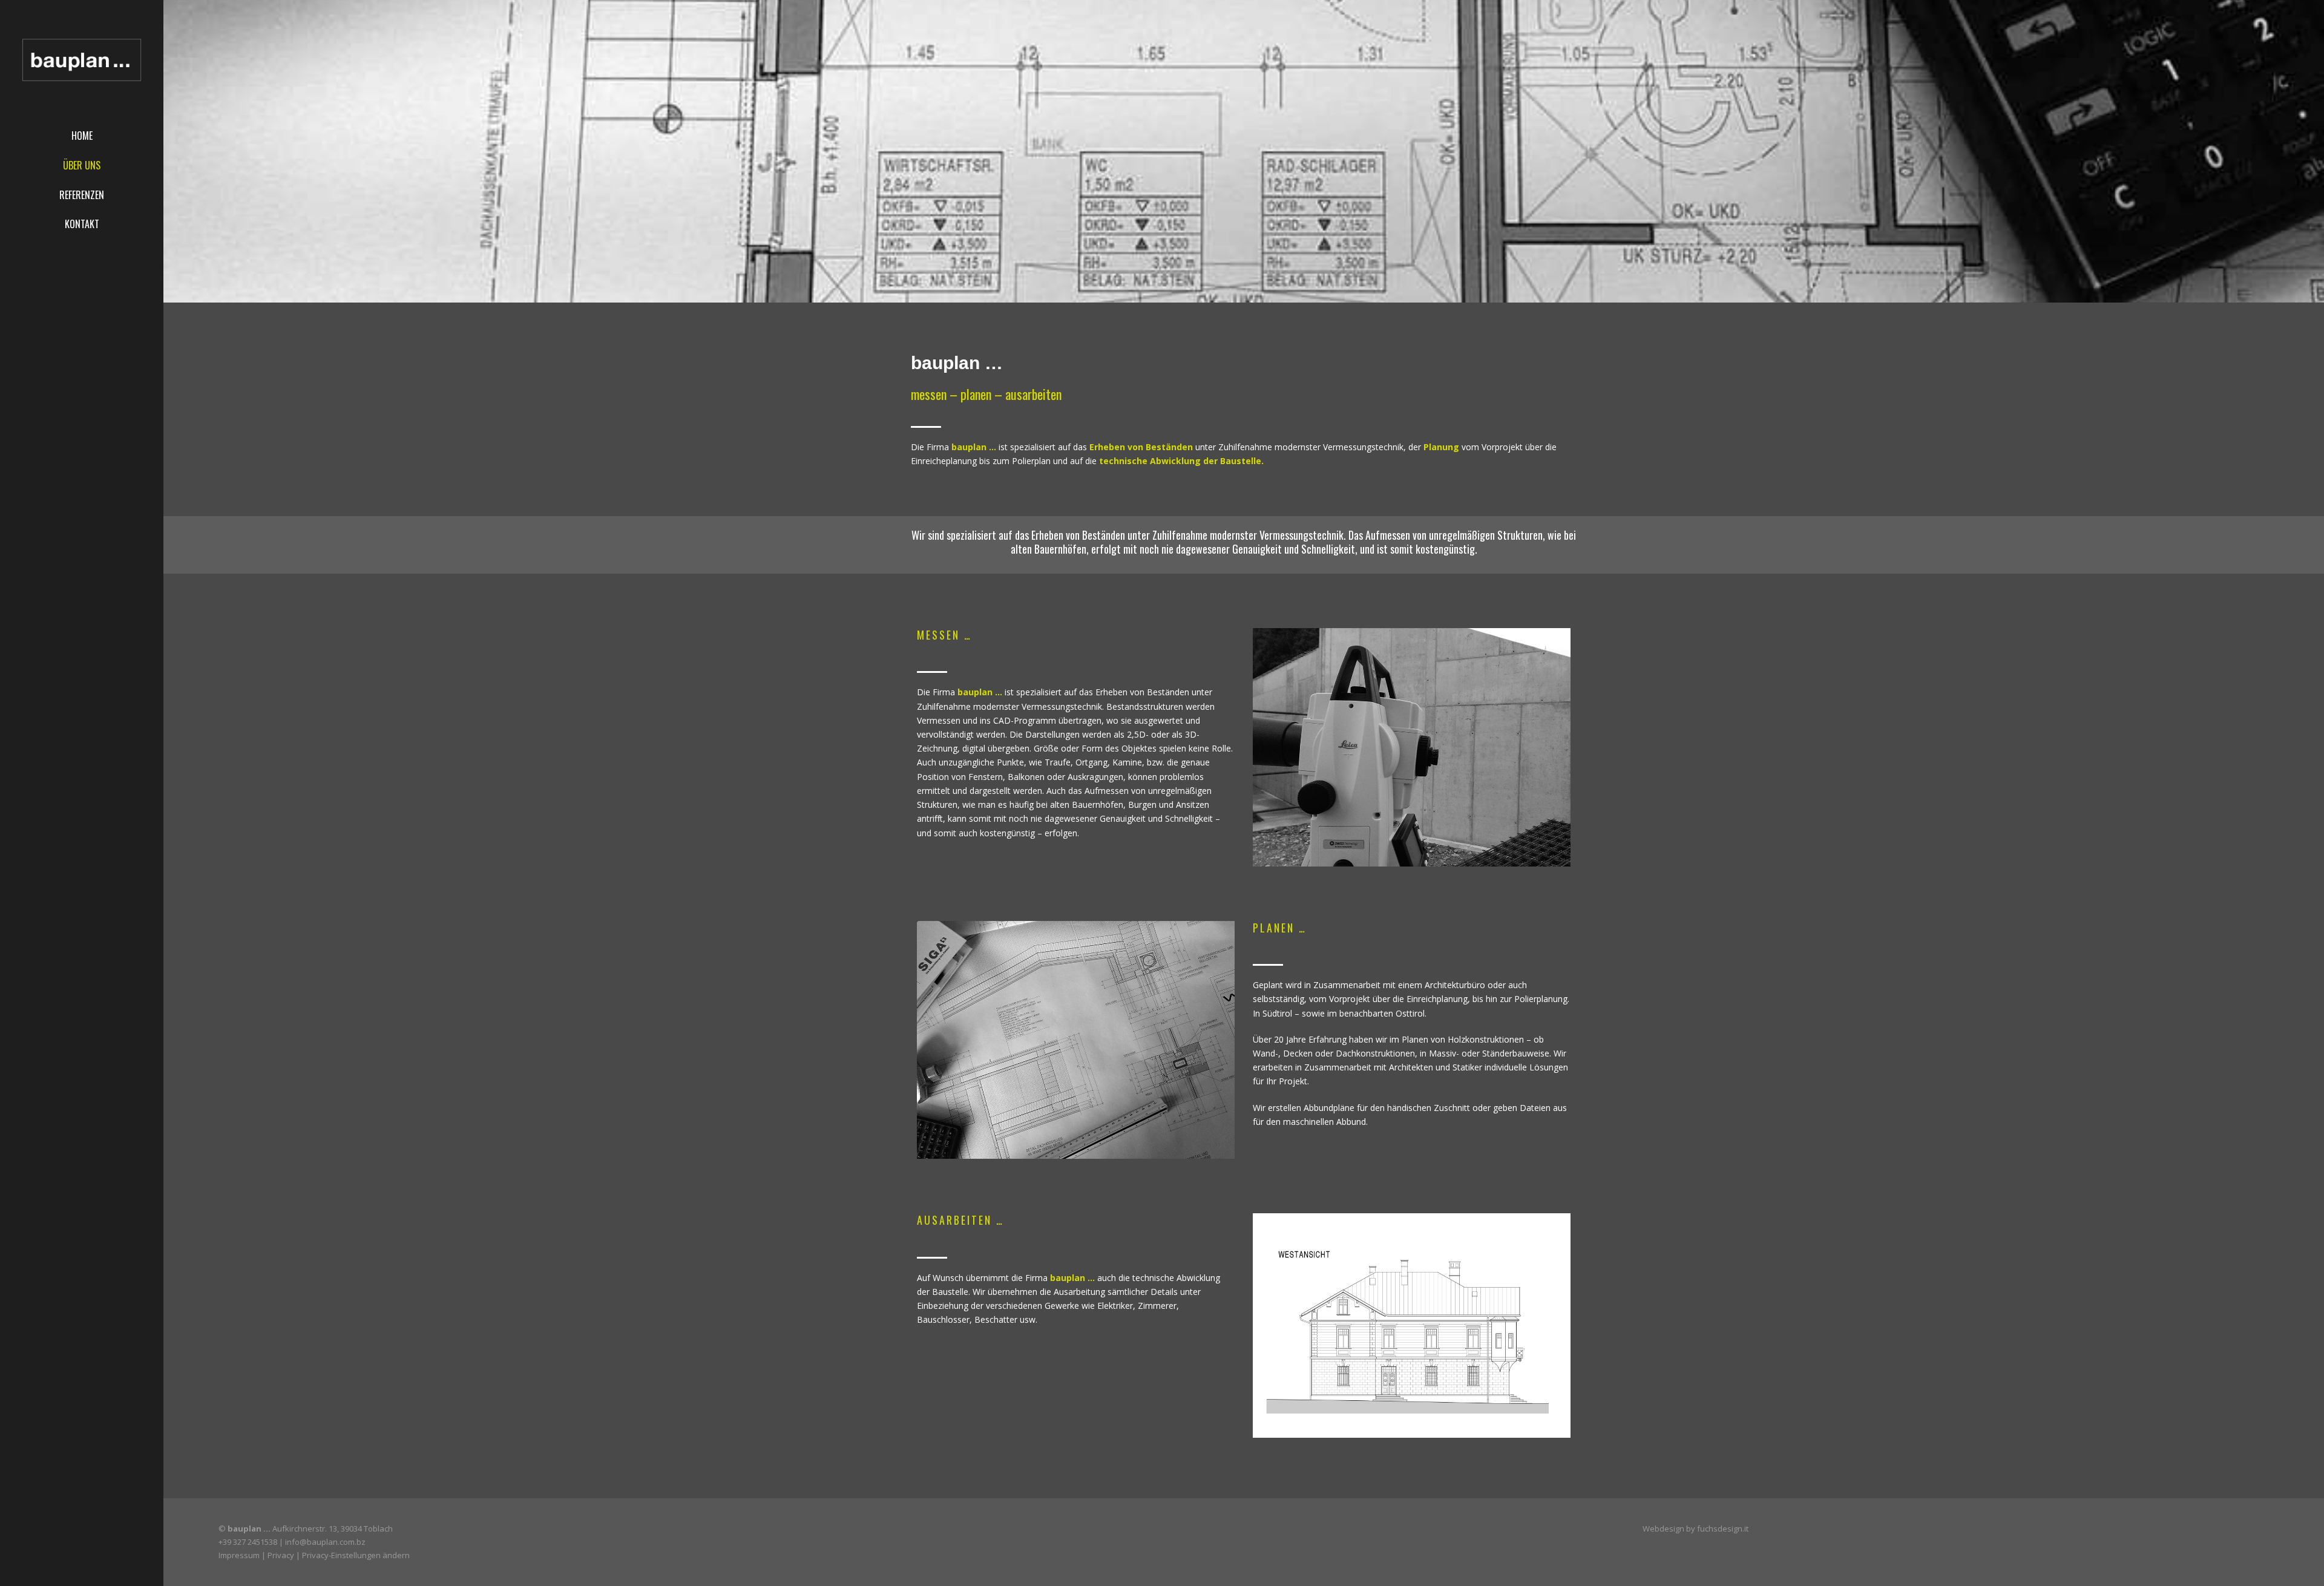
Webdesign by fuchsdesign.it (1695, 1529)
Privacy (281, 1555)
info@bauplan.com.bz (325, 1542)
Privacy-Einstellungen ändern (356, 1555)
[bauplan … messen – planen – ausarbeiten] (82, 61)
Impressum (239, 1555)
